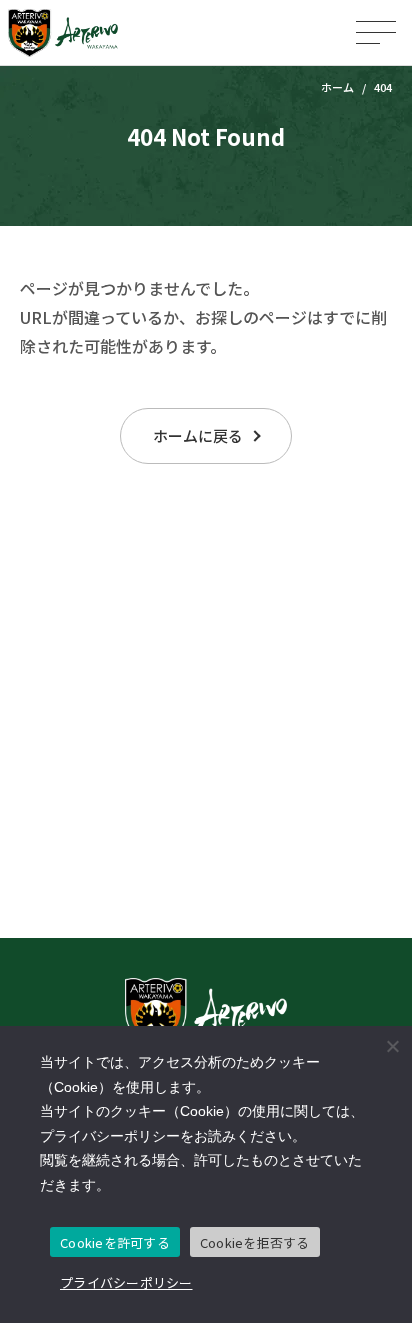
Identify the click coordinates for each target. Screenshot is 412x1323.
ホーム (337, 87)
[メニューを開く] (376, 32)
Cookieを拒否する (255, 1242)
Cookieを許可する (115, 1242)
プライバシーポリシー (126, 1282)
